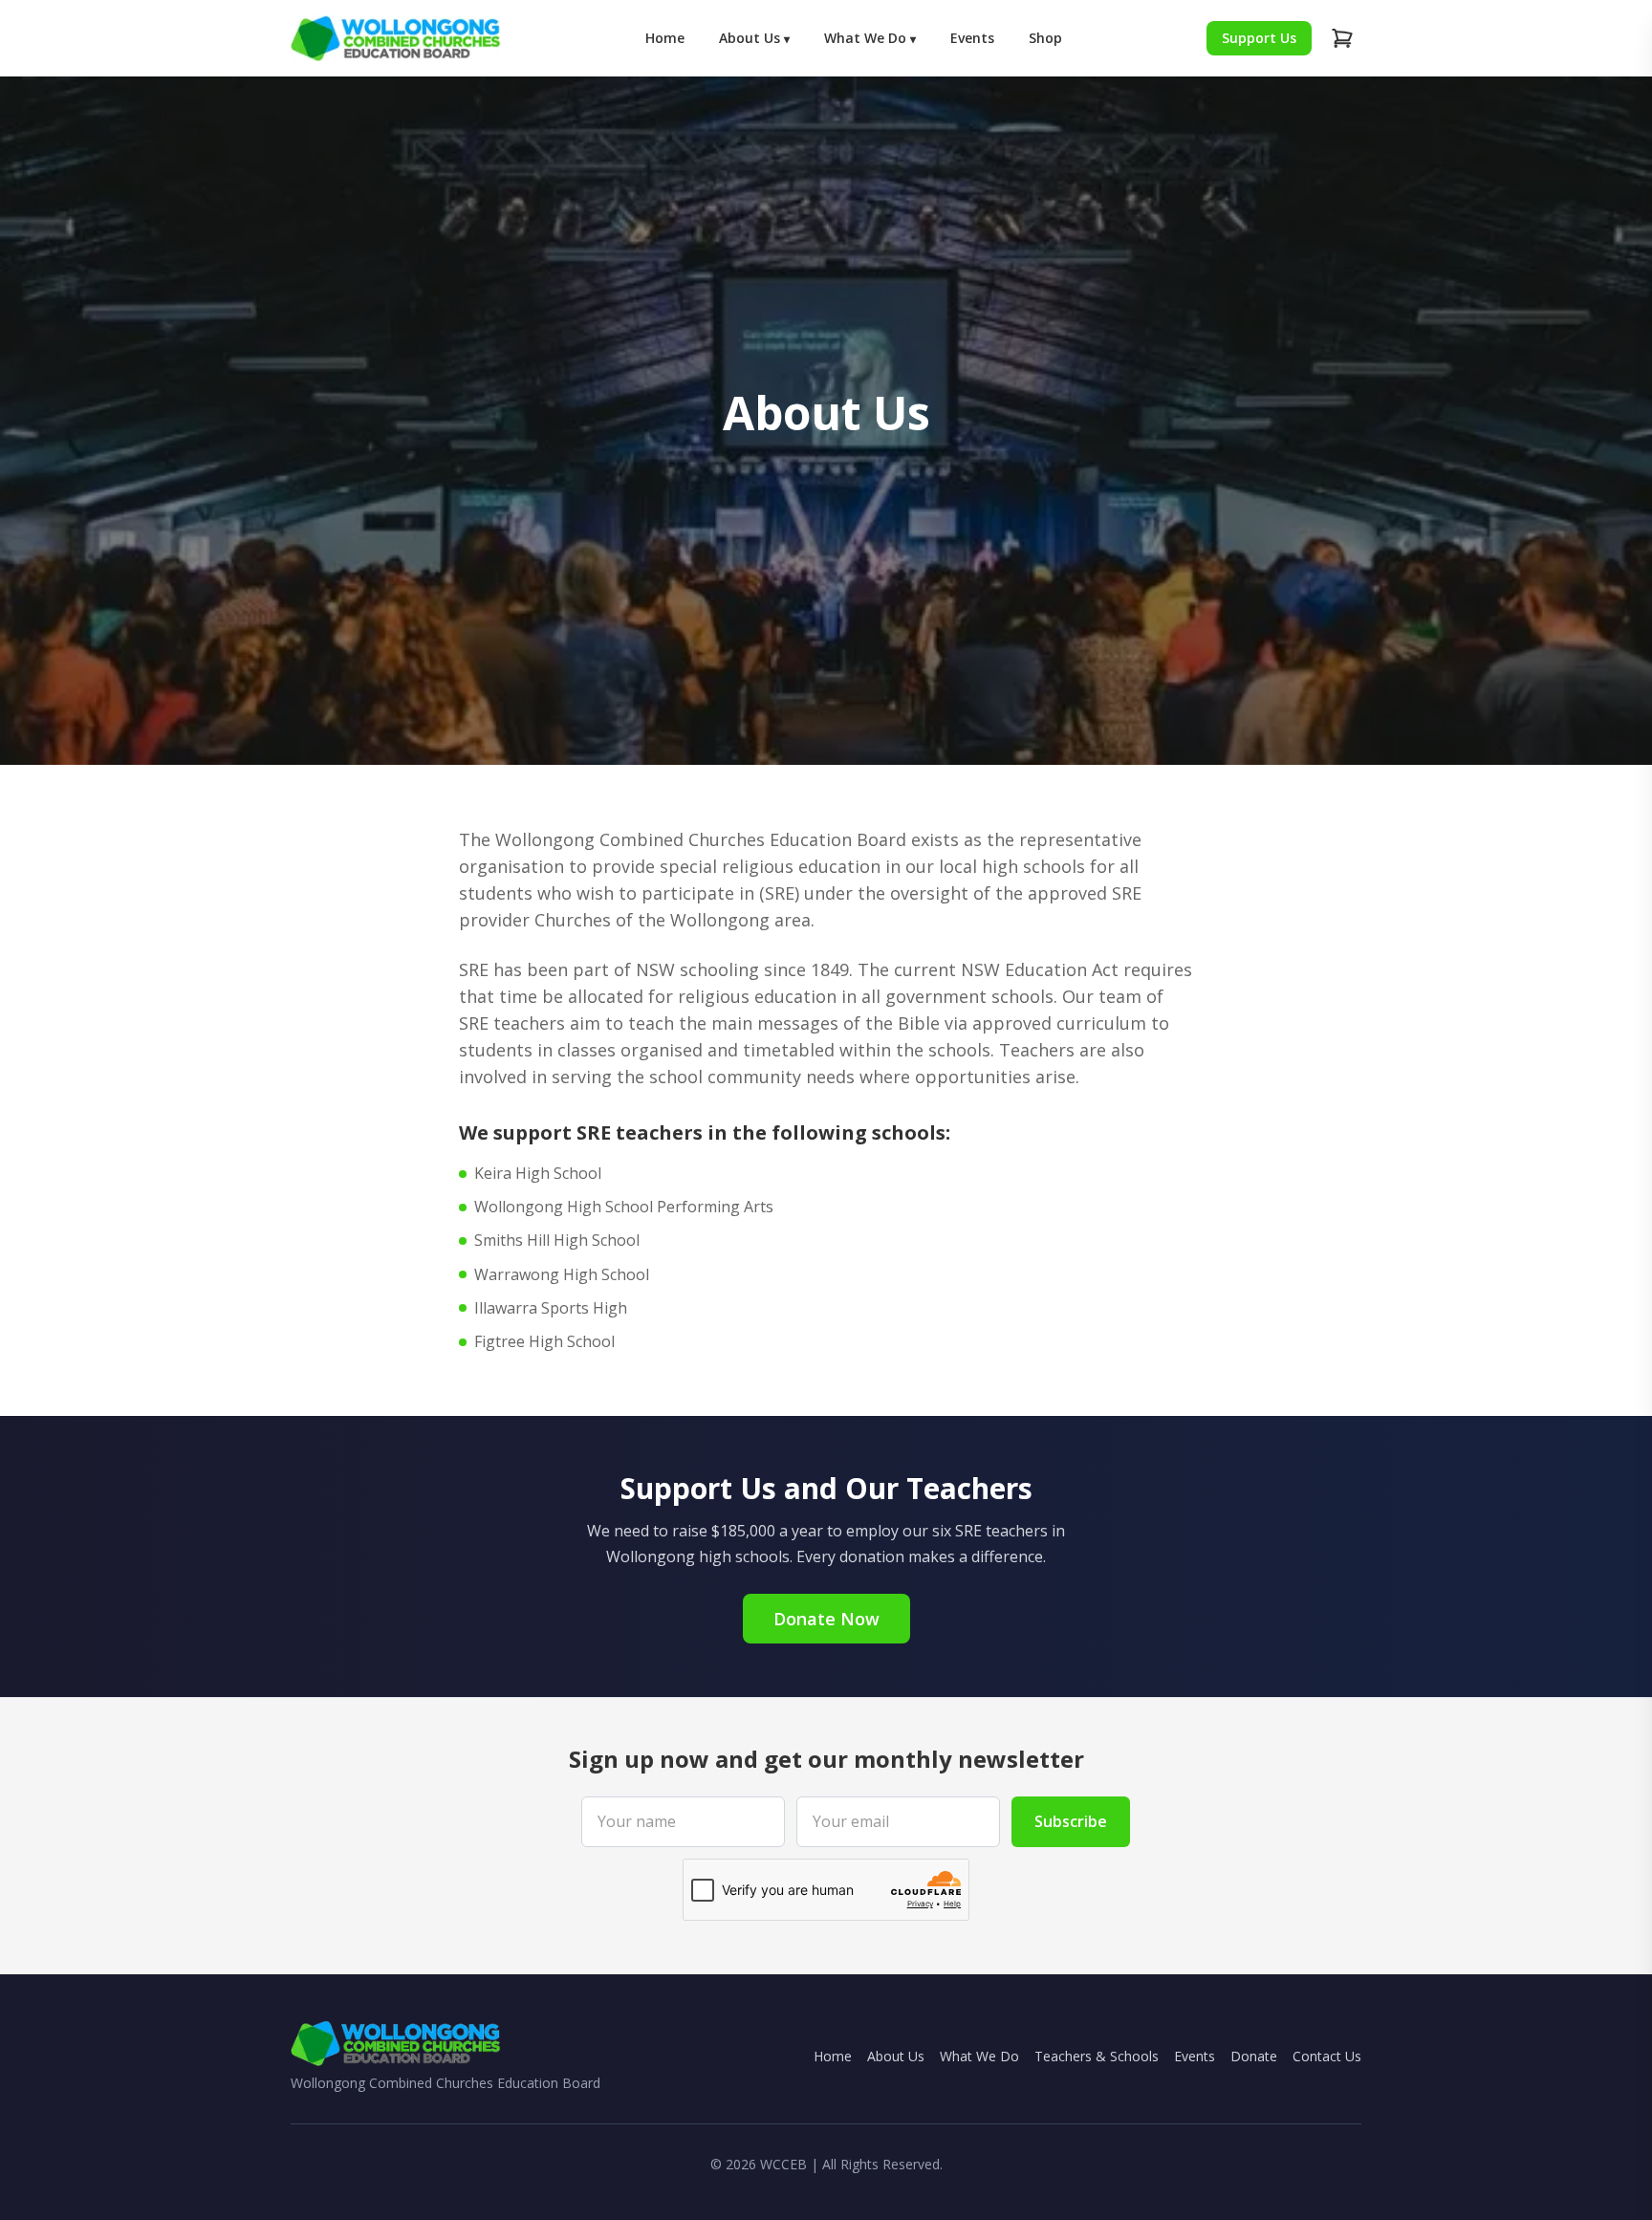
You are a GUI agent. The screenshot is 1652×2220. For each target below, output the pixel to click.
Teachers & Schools (1097, 2056)
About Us (754, 38)
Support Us (1259, 38)
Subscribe (1071, 1821)
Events (972, 38)
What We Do (870, 38)
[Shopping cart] (1342, 38)
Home (665, 38)
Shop (1045, 38)
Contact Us (1327, 2056)
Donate (1254, 2056)
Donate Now (826, 1619)
